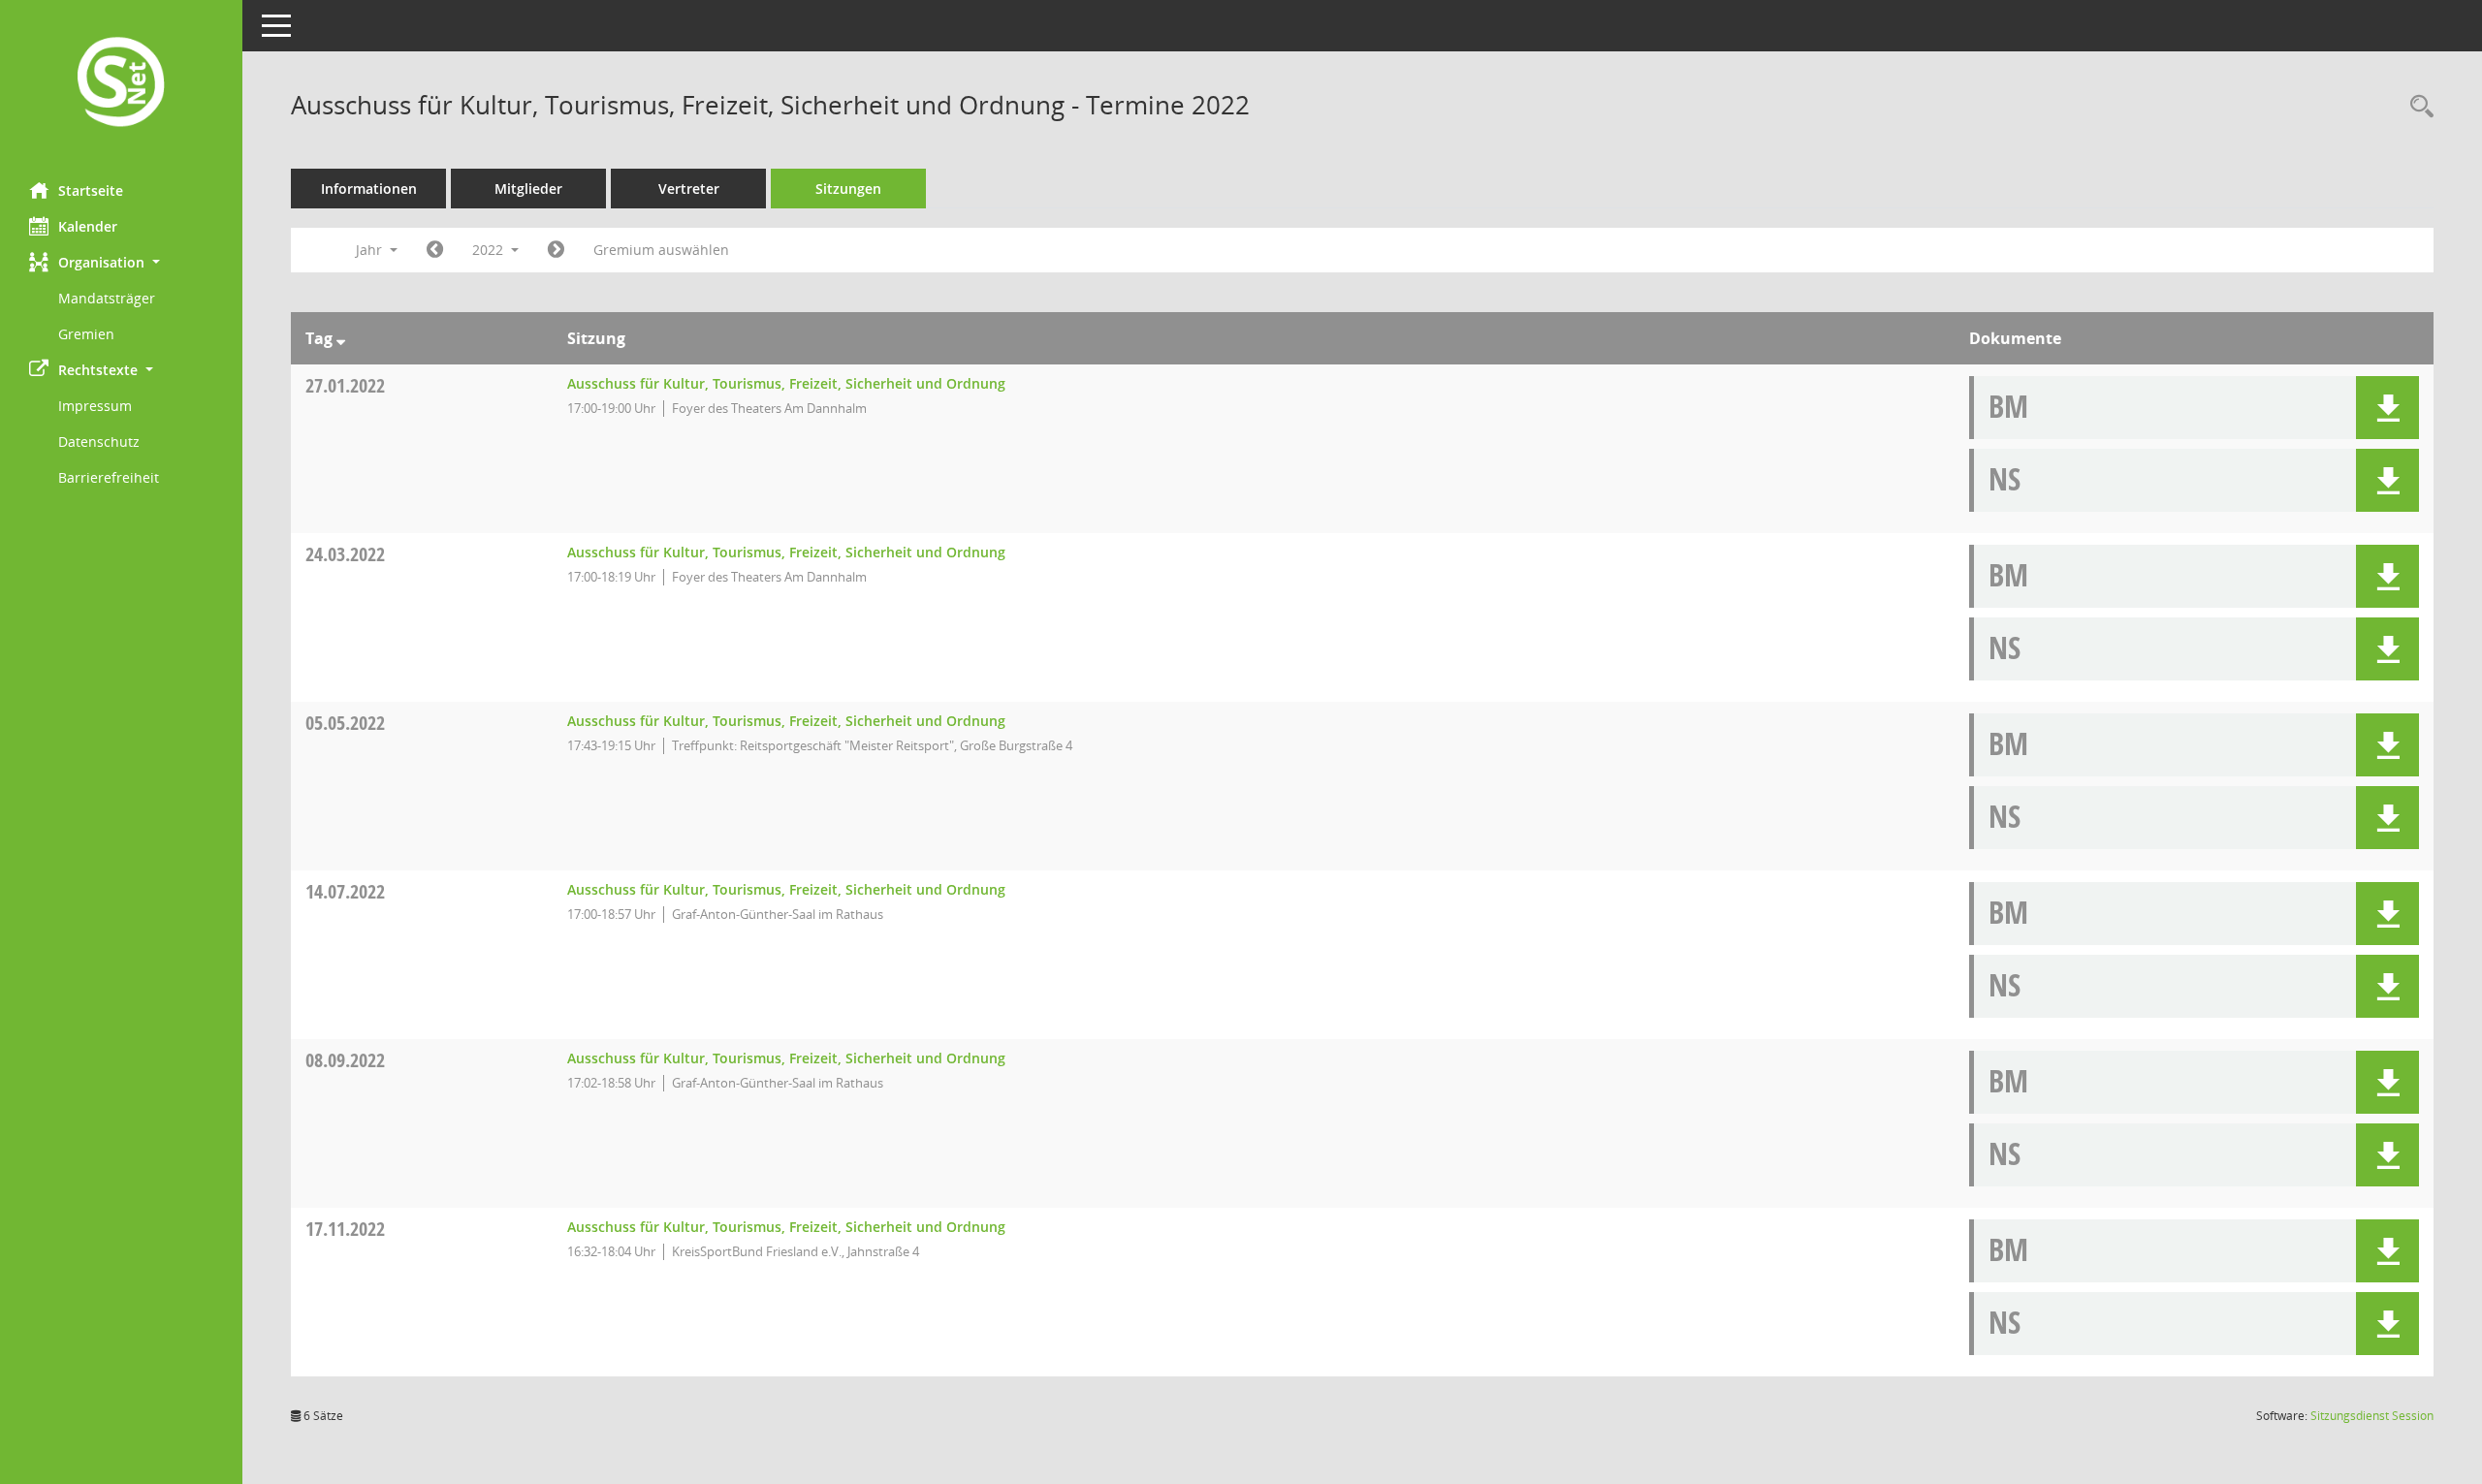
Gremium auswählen (661, 250)
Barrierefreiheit (109, 477)
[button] (121, 262)
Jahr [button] (371, 250)
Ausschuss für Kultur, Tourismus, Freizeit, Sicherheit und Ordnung (786, 383)
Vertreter (689, 189)
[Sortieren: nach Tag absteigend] (341, 338)
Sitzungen (848, 189)
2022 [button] (490, 250)
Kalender (88, 226)
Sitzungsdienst (2372, 1416)
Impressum (95, 406)
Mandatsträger (107, 298)
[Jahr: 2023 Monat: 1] (556, 250)
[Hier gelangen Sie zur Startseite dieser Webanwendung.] (121, 84)
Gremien (86, 334)
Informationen (369, 189)
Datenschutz (99, 442)
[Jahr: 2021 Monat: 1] (435, 250)
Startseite (91, 190)
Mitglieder (528, 189)
